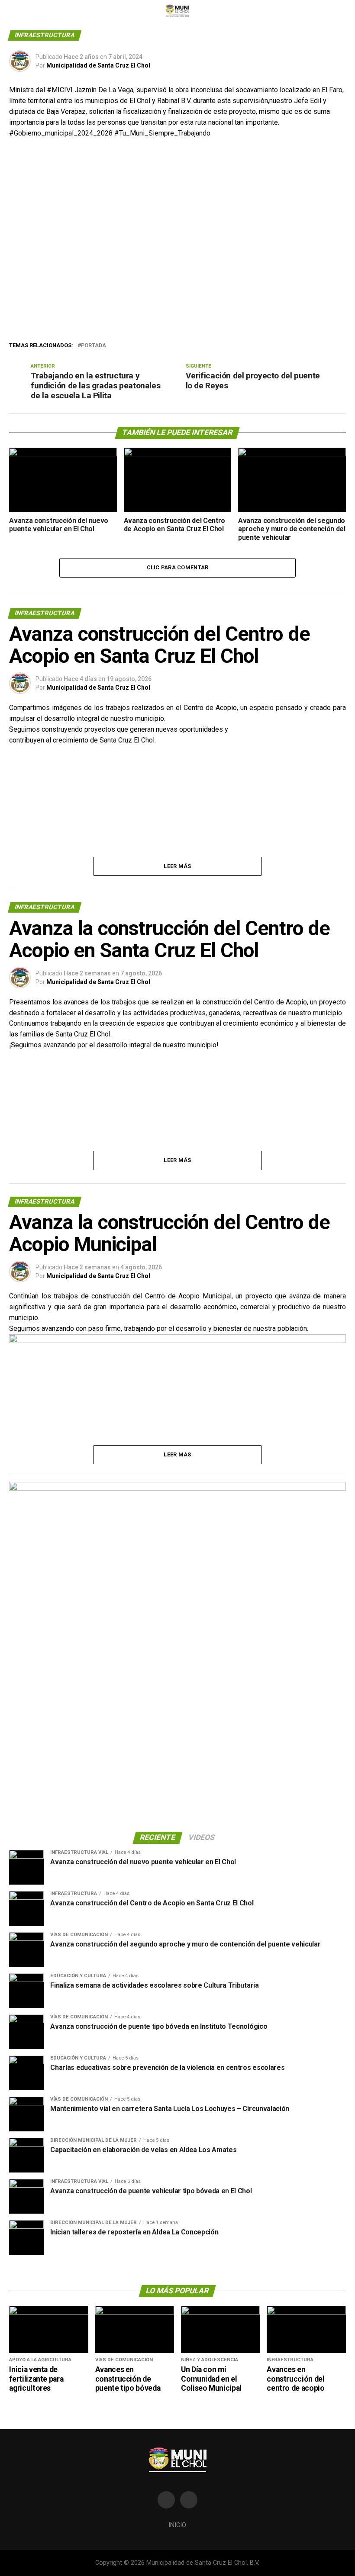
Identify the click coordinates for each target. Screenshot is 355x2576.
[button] (23, 242)
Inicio (177, 2525)
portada (94, 346)
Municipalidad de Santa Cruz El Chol (98, 65)
